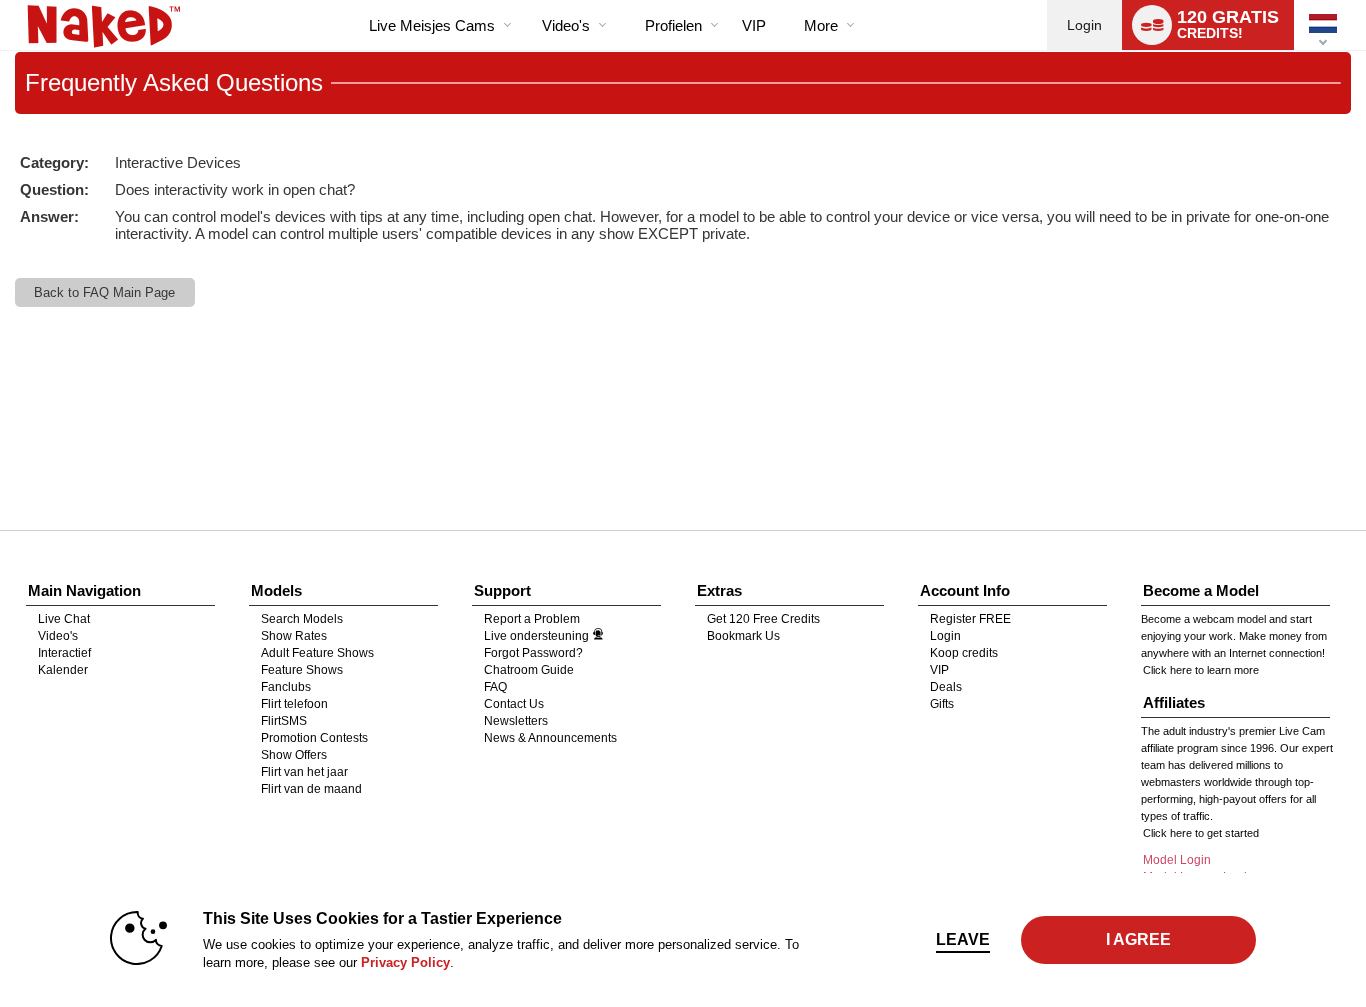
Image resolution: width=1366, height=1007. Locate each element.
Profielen (673, 25)
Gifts (942, 704)
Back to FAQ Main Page (104, 292)
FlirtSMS (284, 721)
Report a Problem (532, 619)
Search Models (302, 619)
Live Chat (64, 619)
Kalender (63, 670)
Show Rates (294, 636)
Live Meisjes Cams (432, 25)
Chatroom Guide (529, 670)
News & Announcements (550, 738)
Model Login (1177, 860)
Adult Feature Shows (317, 653)
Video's (566, 25)
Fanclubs (286, 687)
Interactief (64, 653)
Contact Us (514, 704)
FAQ (495, 687)
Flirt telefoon (294, 704)
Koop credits (964, 653)
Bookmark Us (743, 636)
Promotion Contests (314, 738)
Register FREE (970, 619)
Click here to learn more (1201, 670)
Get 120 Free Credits (763, 619)
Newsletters (516, 721)
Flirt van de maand (311, 789)
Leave (963, 939)
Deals (946, 687)
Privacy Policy (405, 962)
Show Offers (294, 755)
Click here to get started (1201, 833)
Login (1084, 25)
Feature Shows (302, 670)
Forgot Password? (533, 653)
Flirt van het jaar (304, 772)
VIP (754, 25)
